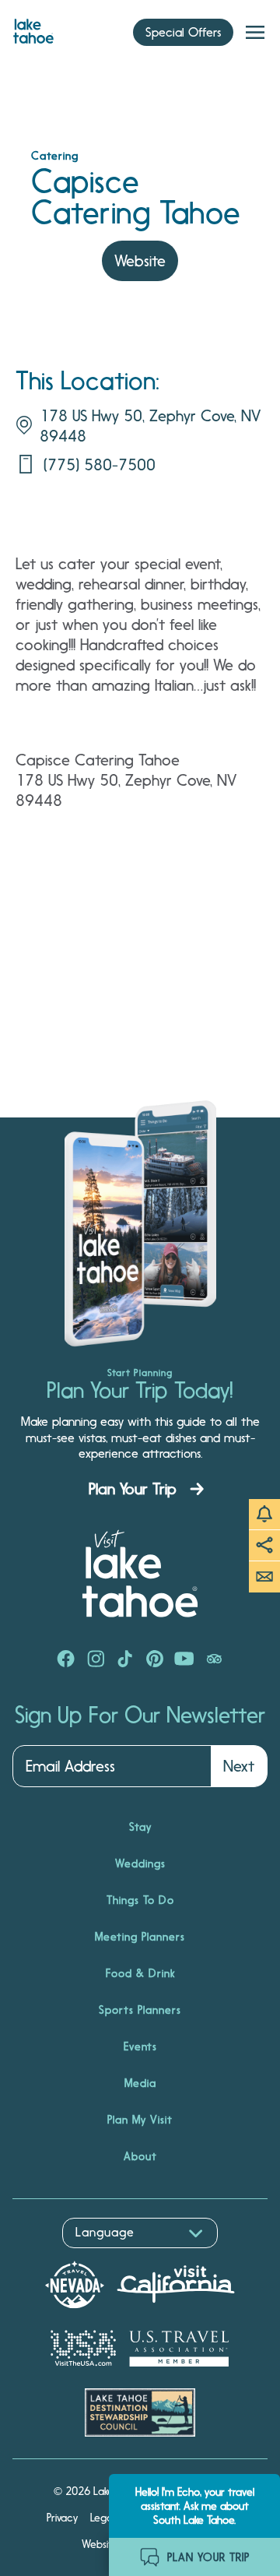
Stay (140, 1827)
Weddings (140, 1863)
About (140, 2156)
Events (140, 2046)
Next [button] (239, 1766)
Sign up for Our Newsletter (140, 1716)
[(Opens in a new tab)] (66, 1660)
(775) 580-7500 (100, 465)
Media (140, 2083)
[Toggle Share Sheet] (264, 1546)
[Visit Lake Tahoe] (33, 27)
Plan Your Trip (133, 1489)
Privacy (62, 2518)
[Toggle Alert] (264, 1515)
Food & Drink (140, 1973)
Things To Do (140, 1900)
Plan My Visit (140, 2120)
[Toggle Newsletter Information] (264, 1577)
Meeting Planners (140, 1937)
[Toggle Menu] (255, 33)
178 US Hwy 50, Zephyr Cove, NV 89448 (150, 426)
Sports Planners (140, 2010)
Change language (58, 2256)
